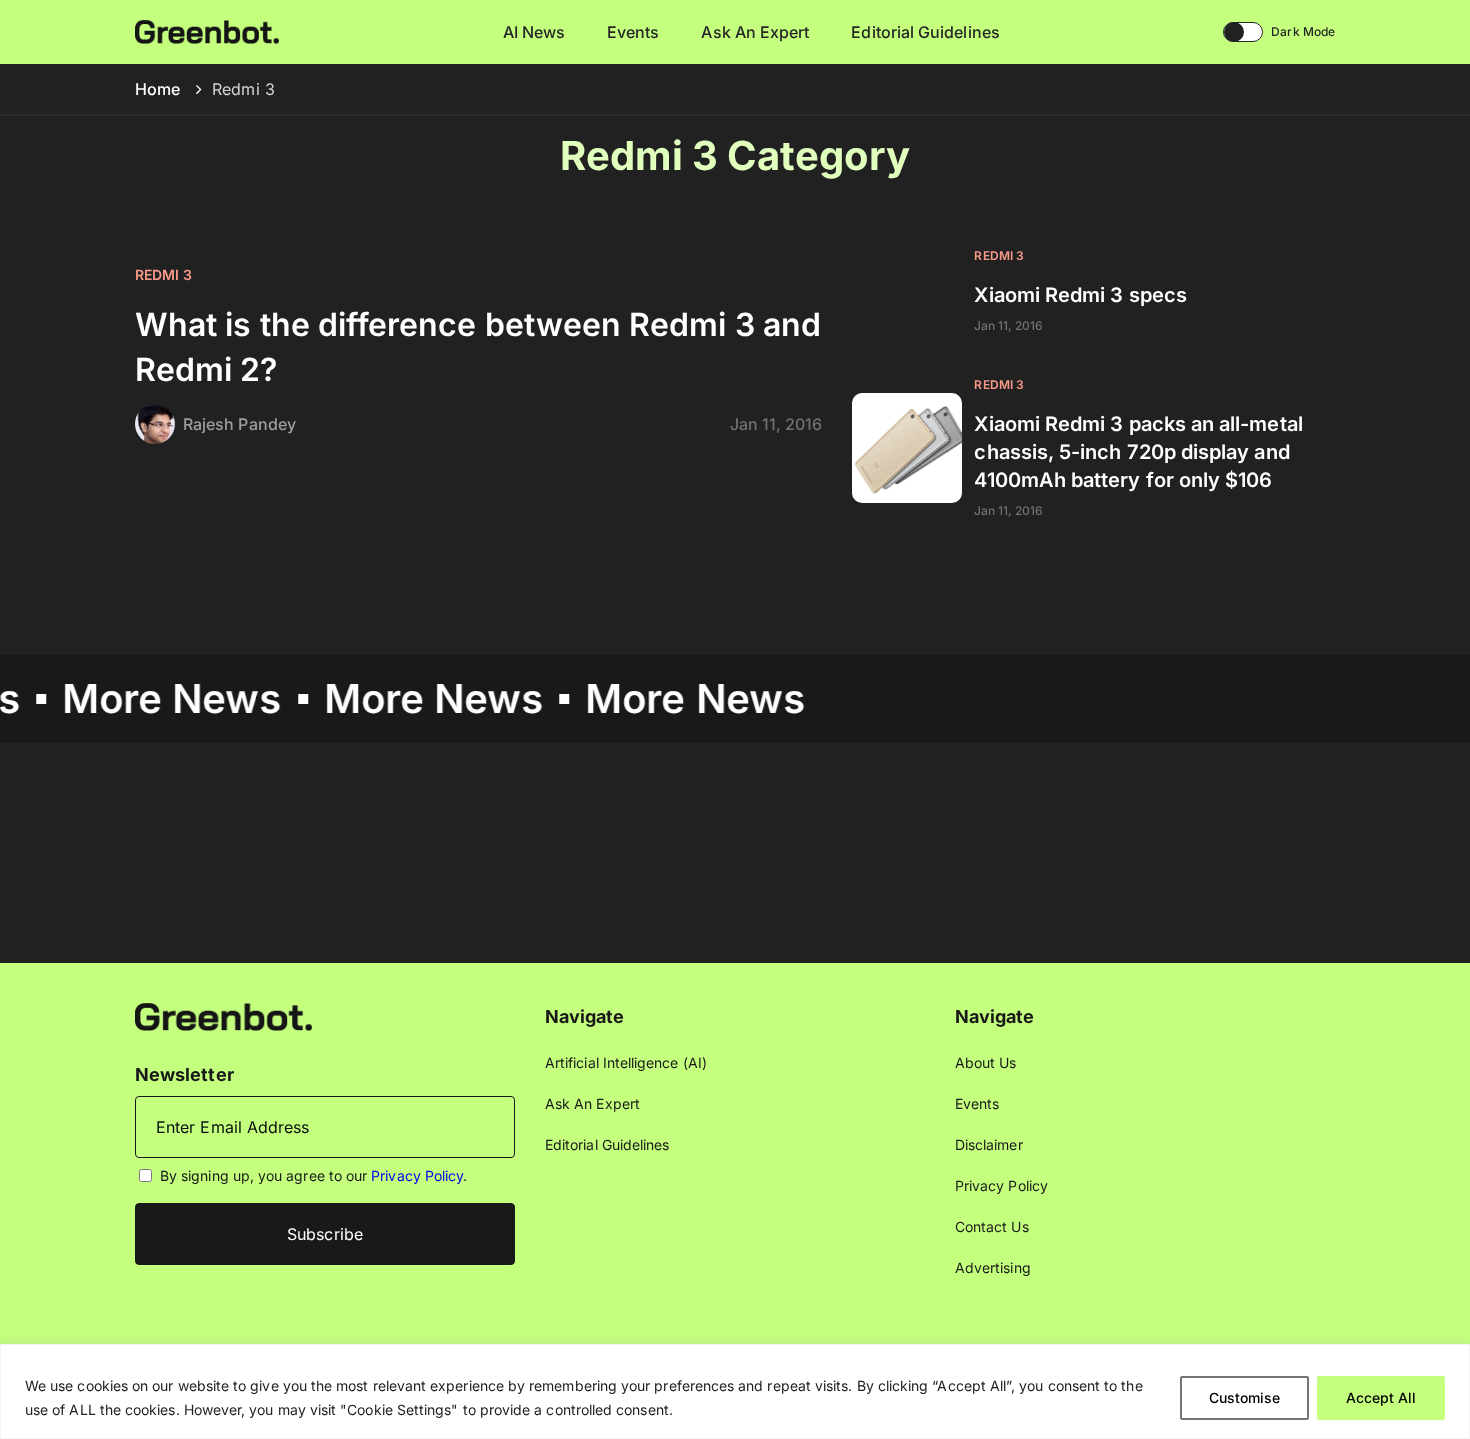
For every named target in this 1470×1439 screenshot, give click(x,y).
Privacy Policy (417, 1175)
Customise (1244, 1397)
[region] (735, 1391)
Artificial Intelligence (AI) (626, 1062)
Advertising (993, 1267)
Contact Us (992, 1226)
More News (146, 698)
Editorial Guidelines (925, 32)
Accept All (1381, 1397)
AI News (534, 32)
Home (157, 89)
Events (633, 32)
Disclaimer (989, 1144)
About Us (986, 1062)
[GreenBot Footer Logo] (223, 1015)
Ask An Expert (755, 32)
